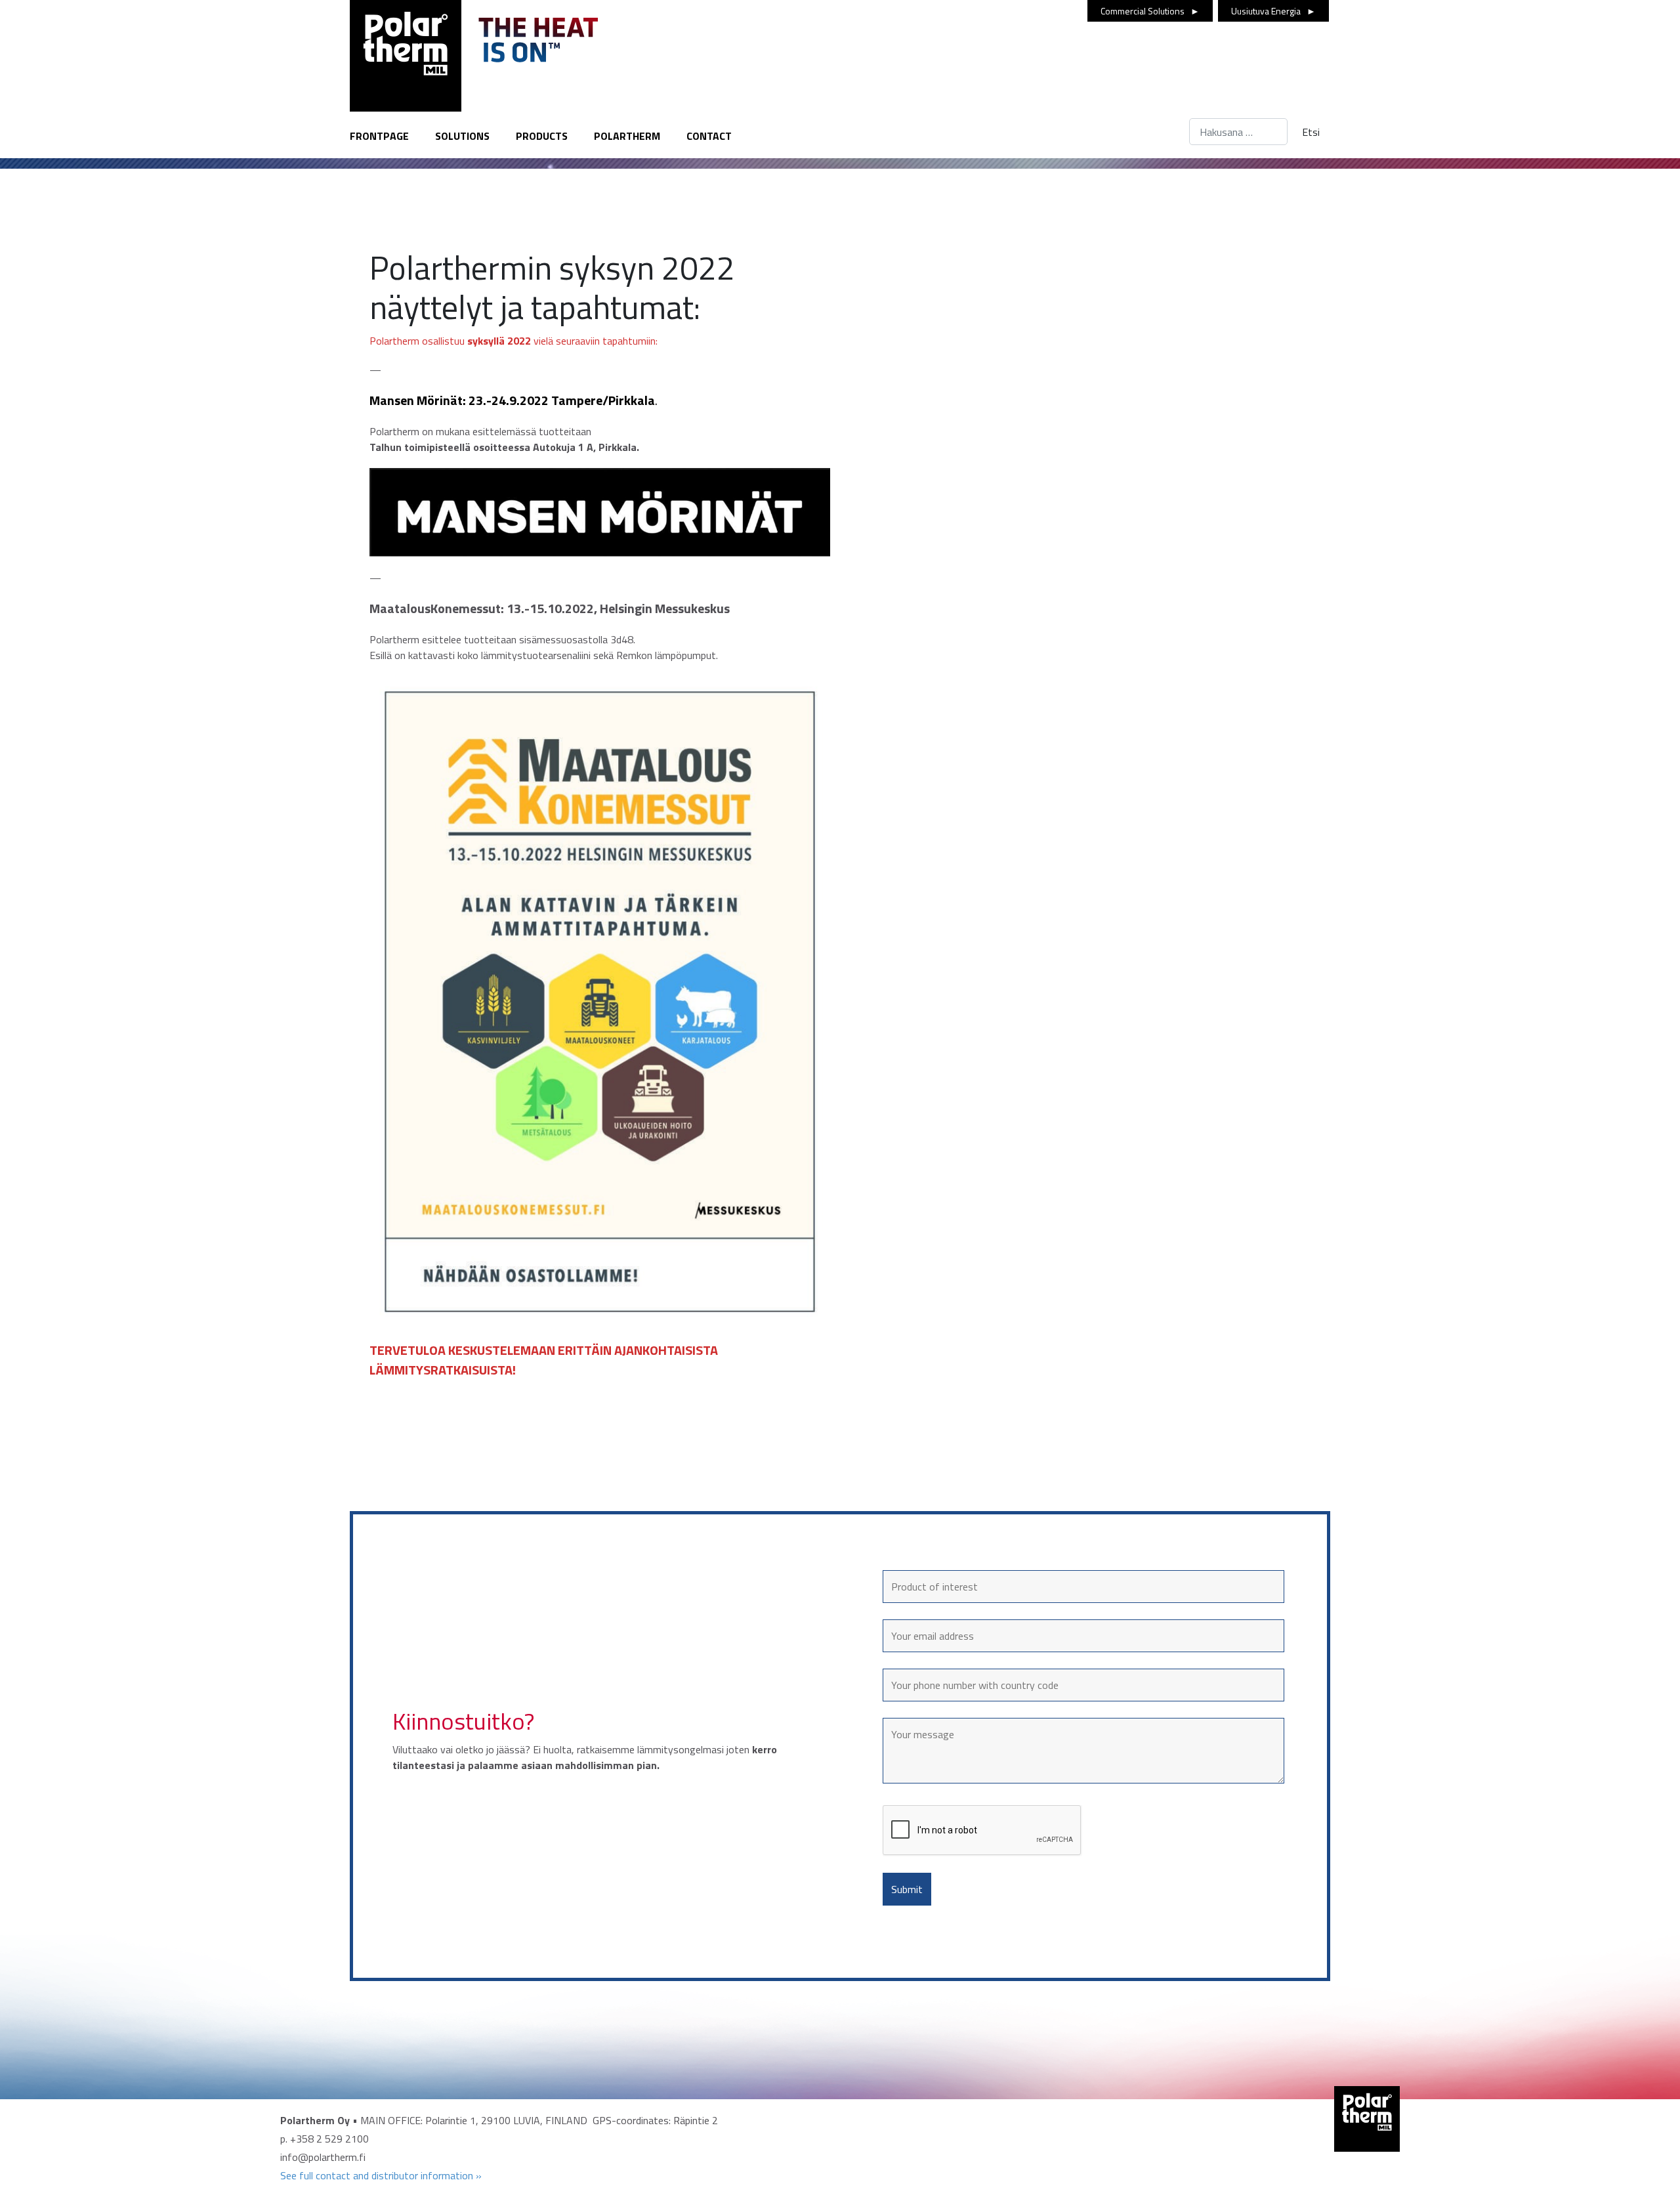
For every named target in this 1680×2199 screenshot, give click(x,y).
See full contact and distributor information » (381, 2175)
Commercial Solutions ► (1150, 11)
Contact (709, 136)
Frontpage (379, 136)
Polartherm (627, 136)
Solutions (462, 136)
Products (542, 136)
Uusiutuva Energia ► (1273, 11)
